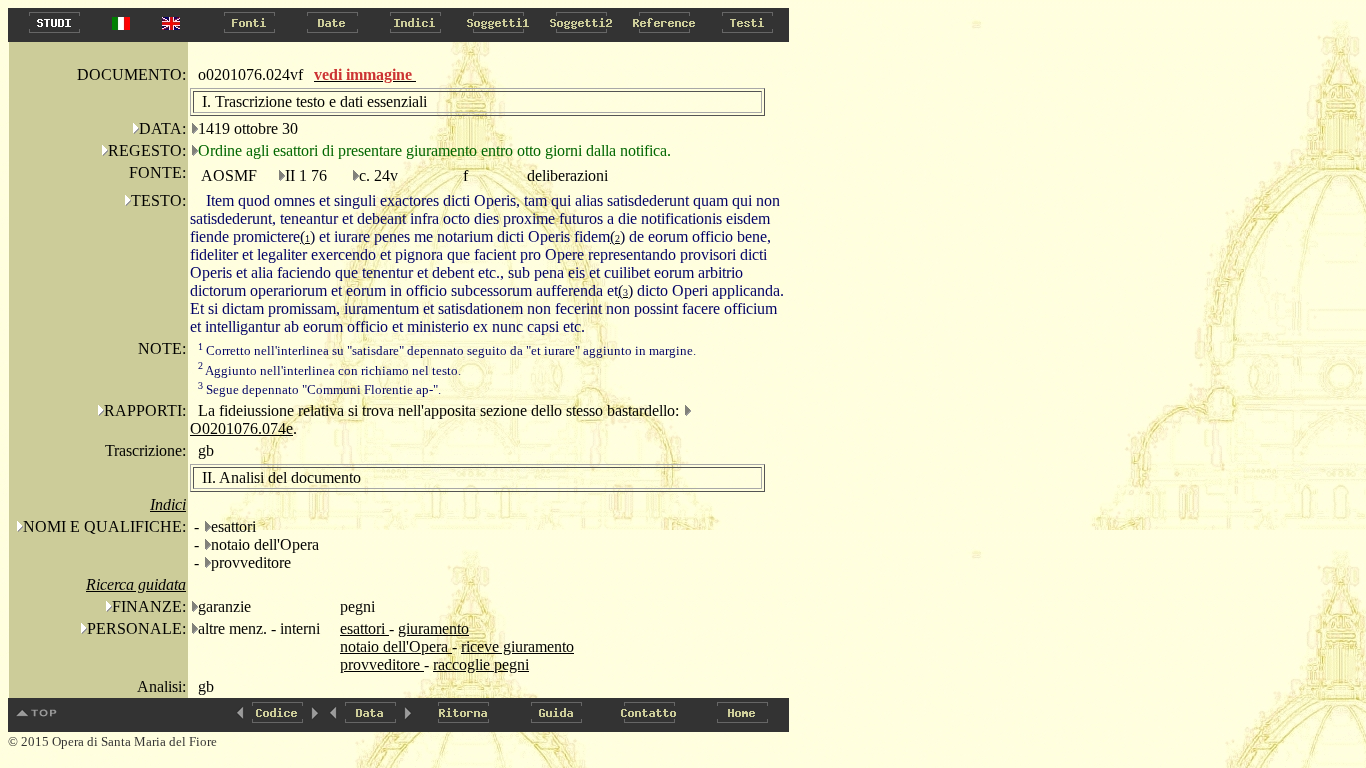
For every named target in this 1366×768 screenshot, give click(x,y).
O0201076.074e (241, 428)
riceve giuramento (517, 646)
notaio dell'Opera (396, 646)
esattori (364, 628)
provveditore (382, 664)
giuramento (433, 628)
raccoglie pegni (481, 664)
